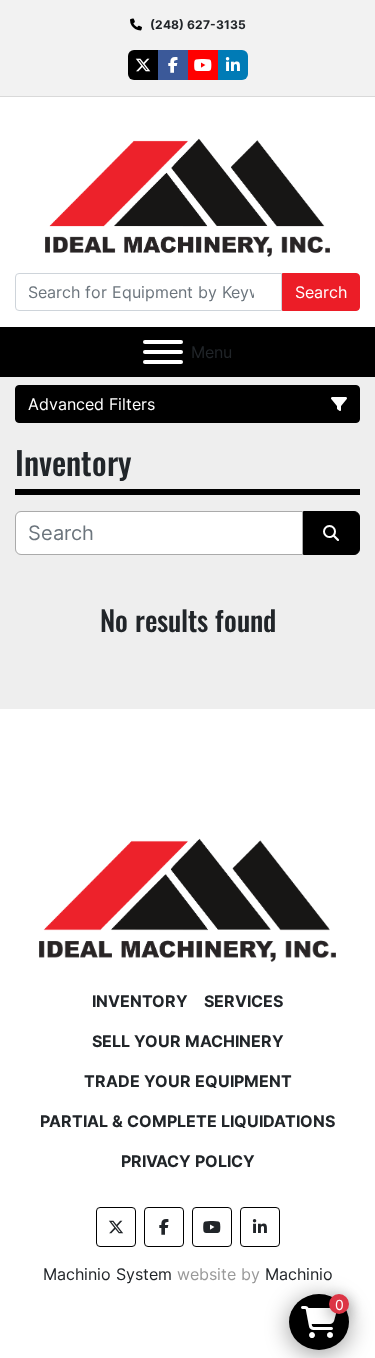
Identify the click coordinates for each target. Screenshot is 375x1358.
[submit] (332, 533)
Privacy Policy (188, 1161)
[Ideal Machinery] (187, 885)
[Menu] (163, 352)
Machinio (299, 1274)
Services (243, 1001)
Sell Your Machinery (188, 1041)
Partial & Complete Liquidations (187, 1121)
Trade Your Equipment (188, 1081)
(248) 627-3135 (198, 24)
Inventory (140, 1001)
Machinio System (107, 1274)
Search (321, 292)
